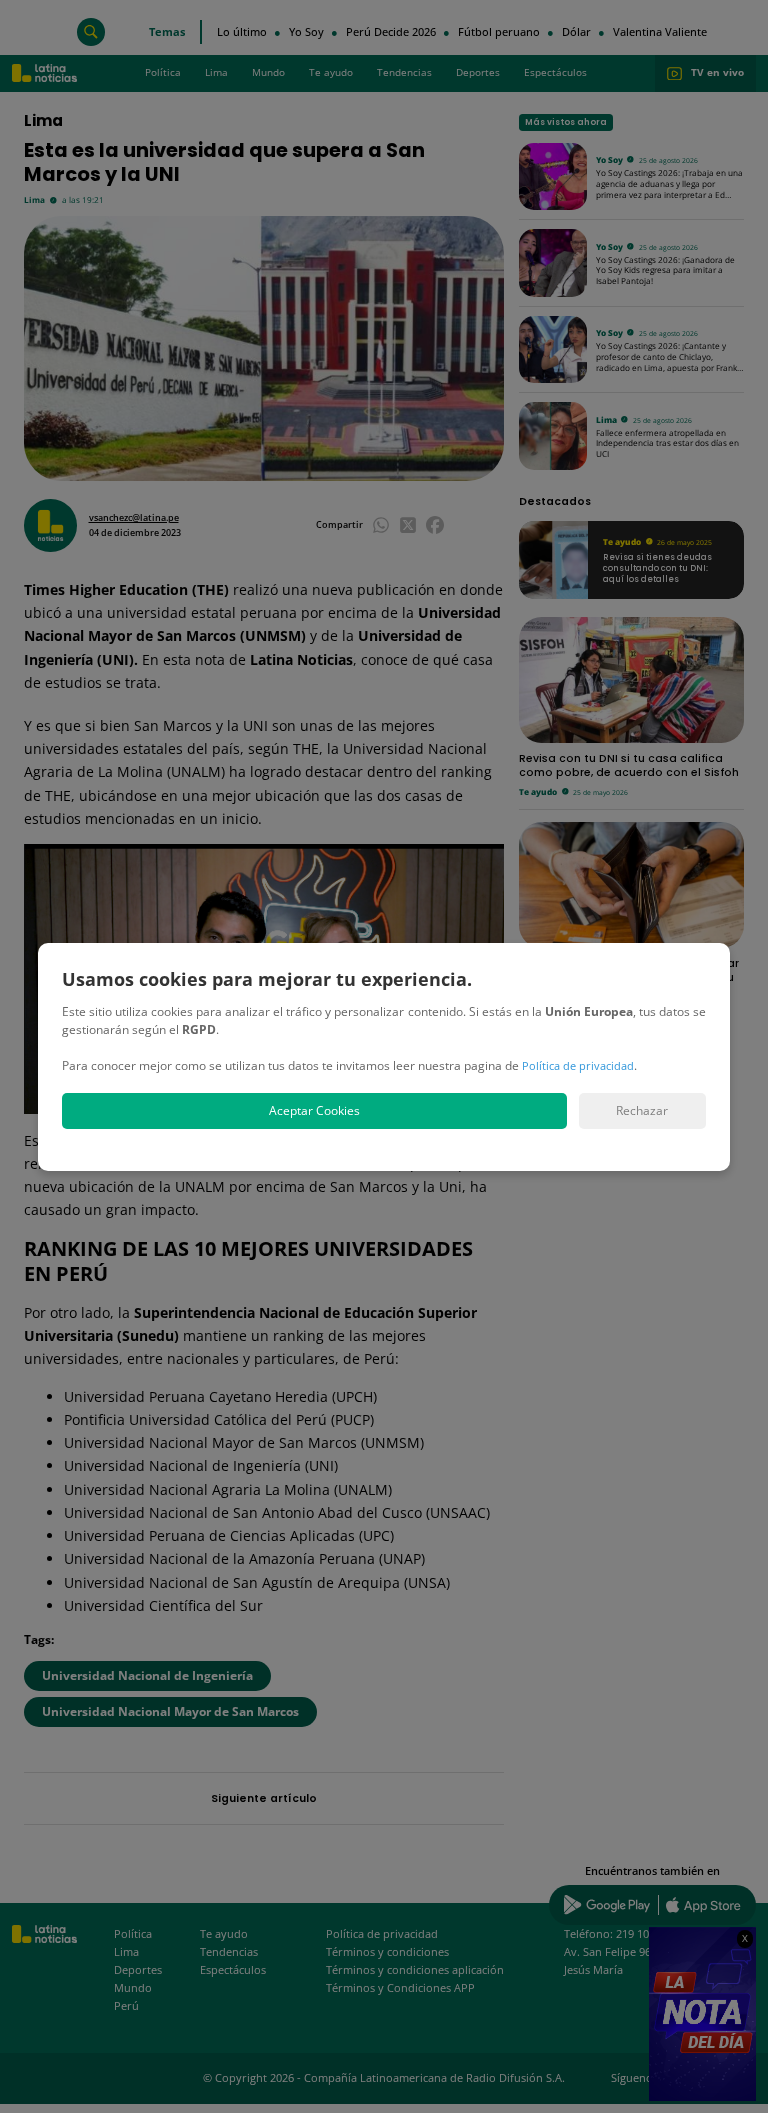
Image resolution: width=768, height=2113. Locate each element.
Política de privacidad (578, 1065)
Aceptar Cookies (314, 1110)
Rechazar (642, 1110)
